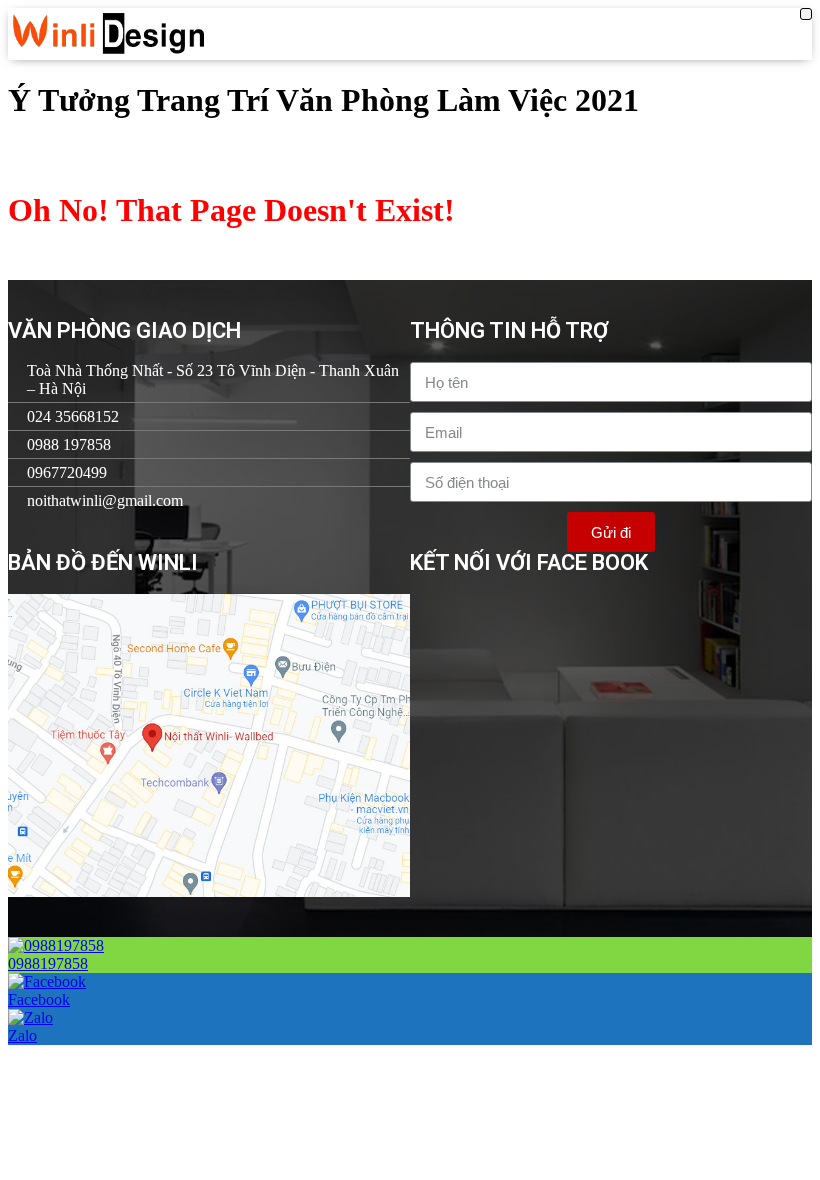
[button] (806, 14)
